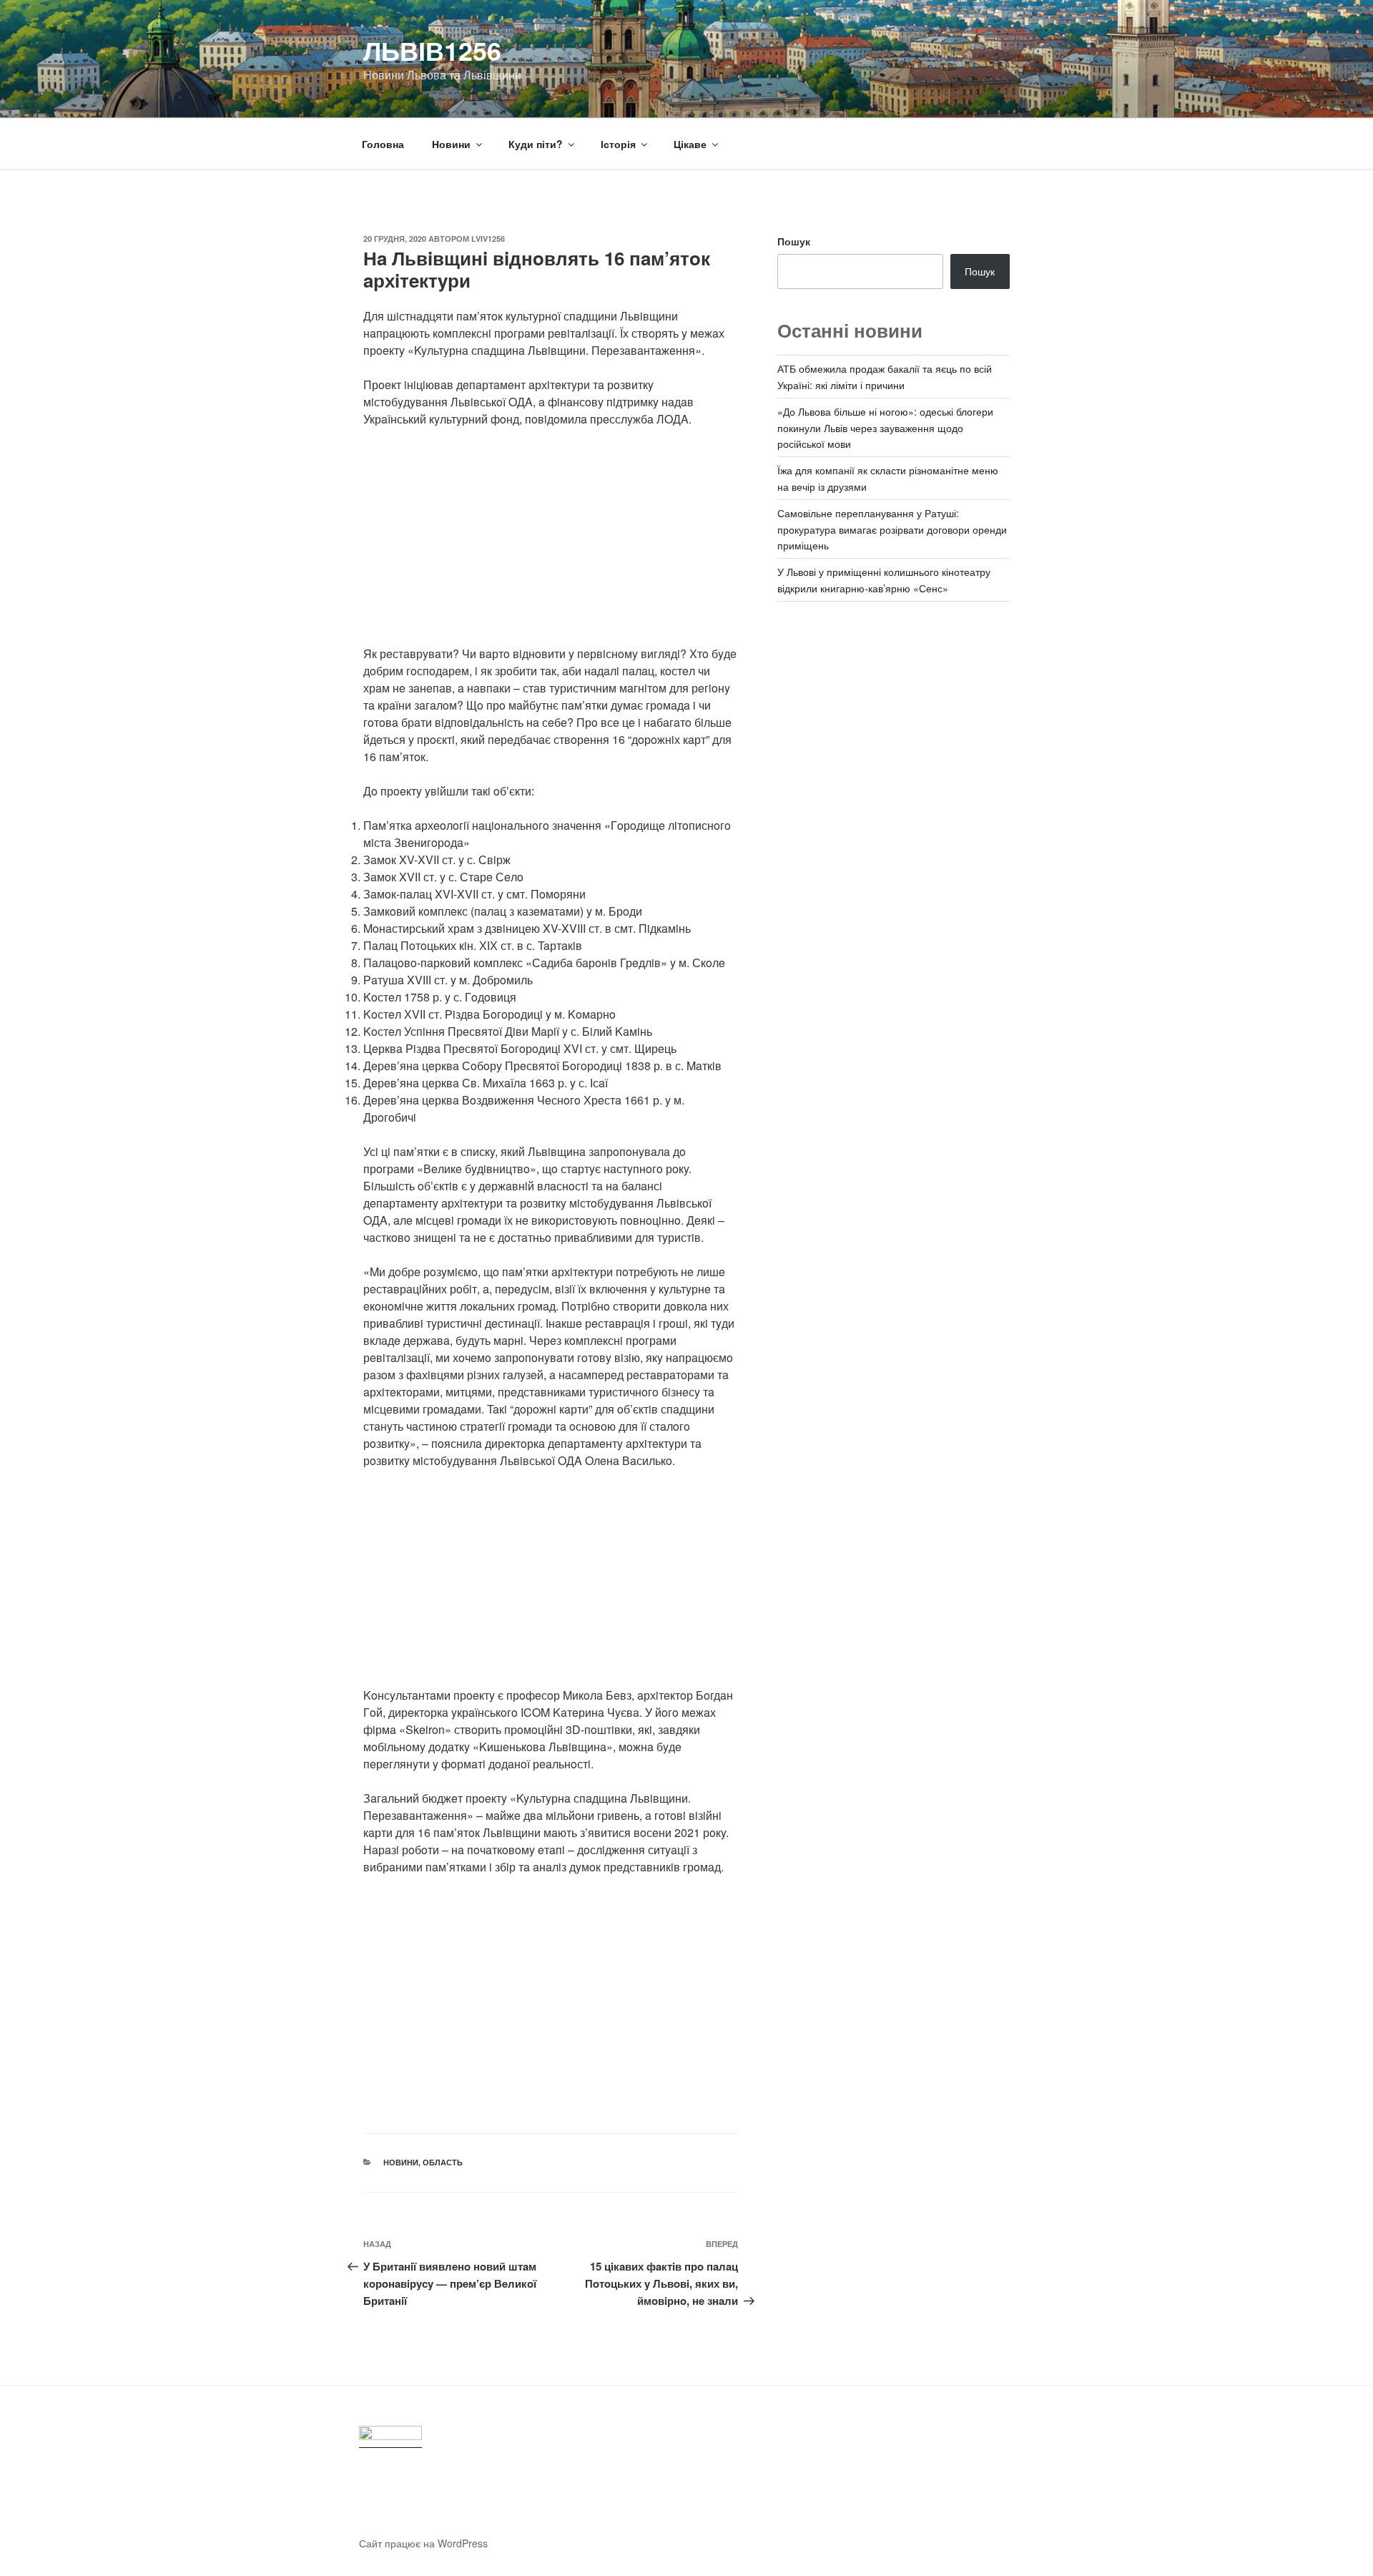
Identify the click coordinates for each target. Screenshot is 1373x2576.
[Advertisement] (551, 545)
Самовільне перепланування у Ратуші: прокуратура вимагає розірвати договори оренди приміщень (892, 529)
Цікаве (690, 144)
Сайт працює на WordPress (423, 2543)
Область (443, 2162)
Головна (383, 144)
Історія (618, 144)
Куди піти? (536, 144)
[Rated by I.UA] (390, 2437)
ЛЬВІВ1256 (432, 50)
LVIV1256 (488, 239)
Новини (451, 144)
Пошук (794, 241)
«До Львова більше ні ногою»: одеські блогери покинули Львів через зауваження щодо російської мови (885, 427)
